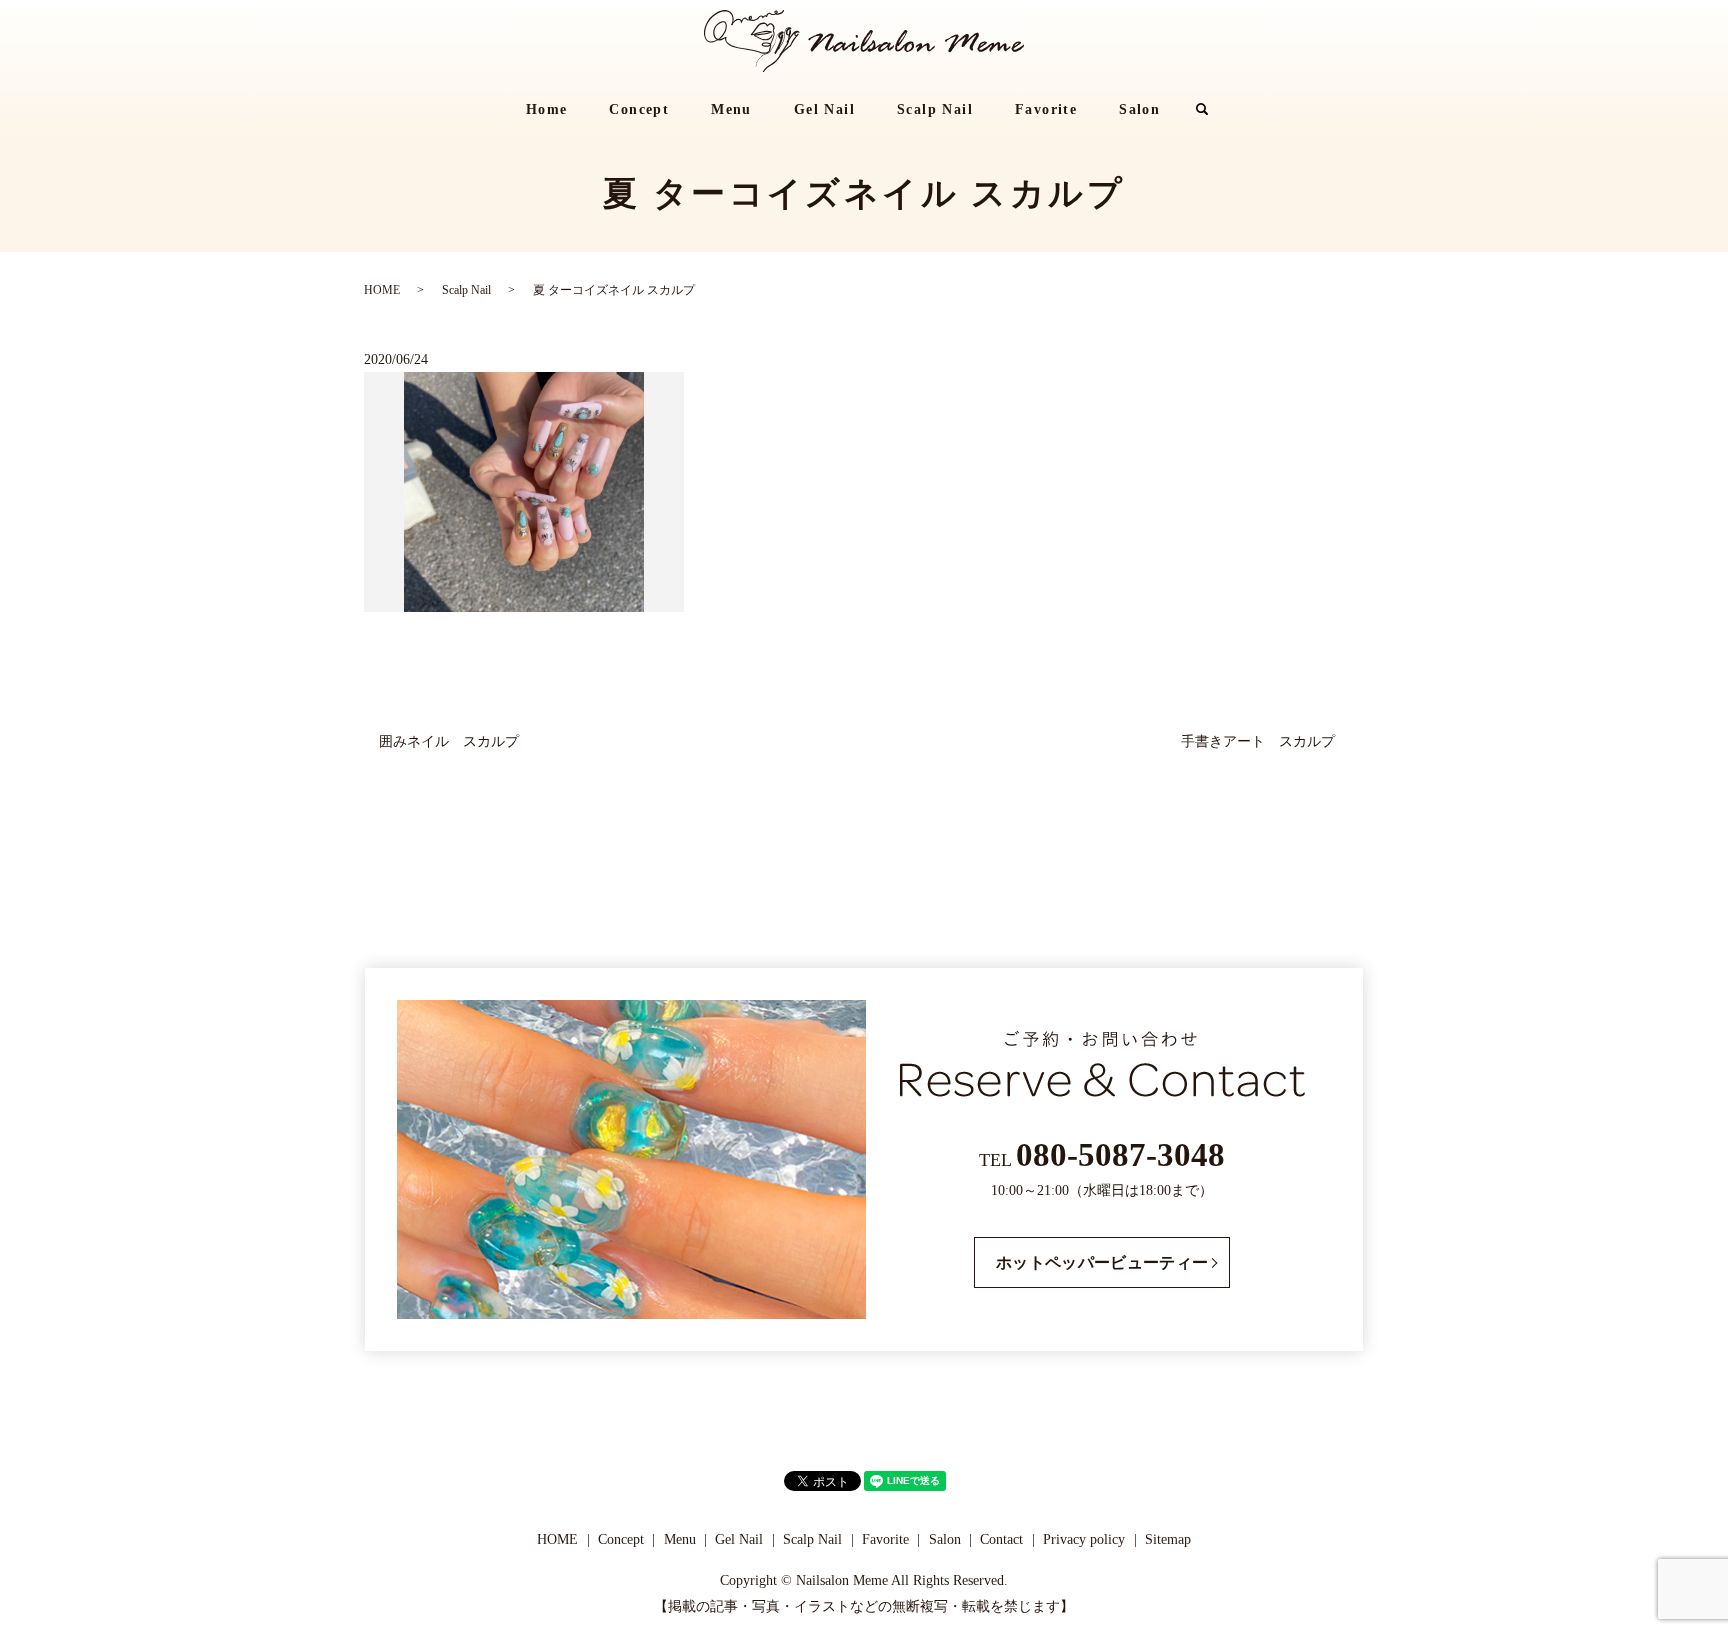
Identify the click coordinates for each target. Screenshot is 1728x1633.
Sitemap (1168, 1539)
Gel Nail (824, 109)
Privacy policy (1084, 1539)
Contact (1001, 1539)
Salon (1139, 109)
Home (547, 109)
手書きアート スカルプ (1265, 741)
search (1212, 110)
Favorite (1046, 109)
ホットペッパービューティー (1102, 1262)
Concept (639, 109)
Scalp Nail (935, 109)
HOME (382, 290)
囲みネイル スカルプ (449, 741)
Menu (731, 109)
